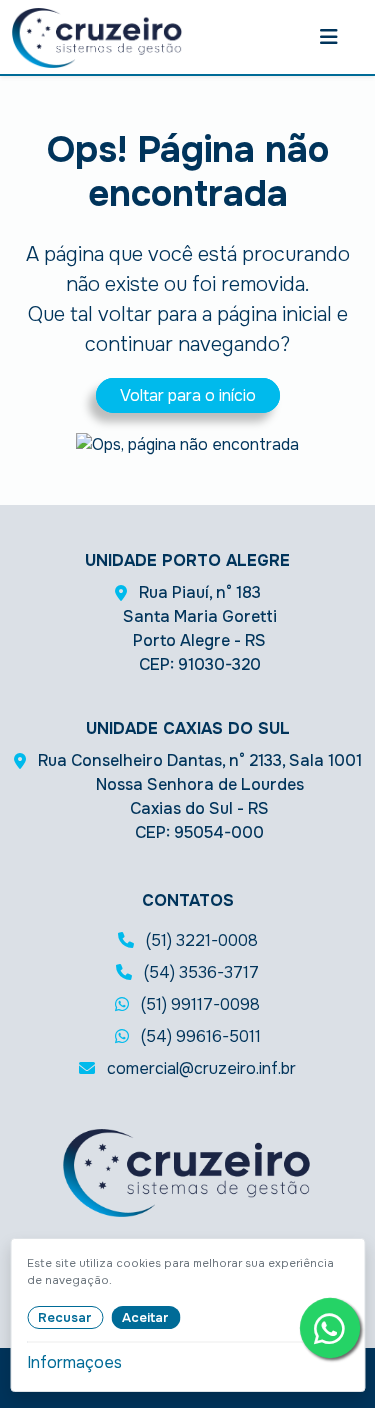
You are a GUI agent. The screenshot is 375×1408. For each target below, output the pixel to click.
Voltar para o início (188, 395)
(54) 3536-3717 (199, 972)
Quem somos (31, 652)
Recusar (65, 1317)
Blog (29, 1339)
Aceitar (145, 1317)
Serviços (29, 1170)
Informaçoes (74, 1362)
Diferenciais (30, 917)
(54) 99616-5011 (199, 1036)
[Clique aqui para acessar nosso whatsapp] (330, 1328)
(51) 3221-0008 (200, 940)
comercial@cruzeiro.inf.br (199, 1068)
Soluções (29, 253)
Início (29, 447)
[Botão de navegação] (329, 37)
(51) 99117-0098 (198, 1004)
